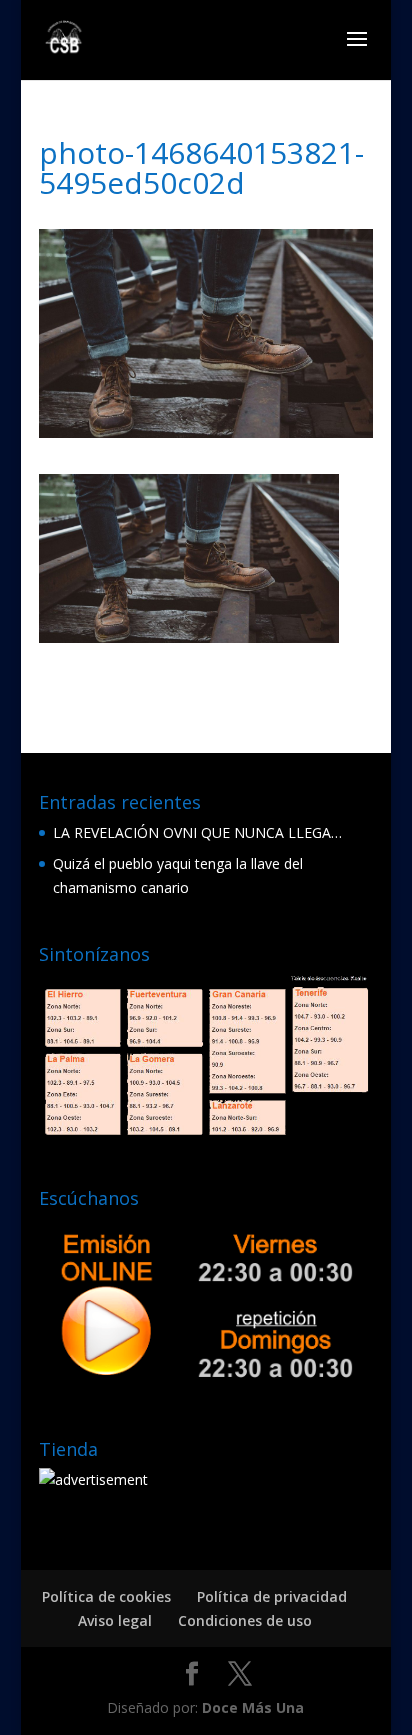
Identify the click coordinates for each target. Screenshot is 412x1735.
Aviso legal (115, 1620)
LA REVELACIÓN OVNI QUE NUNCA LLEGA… (197, 832)
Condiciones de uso (245, 1620)
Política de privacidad (272, 1596)
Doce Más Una (253, 1707)
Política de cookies (106, 1596)
